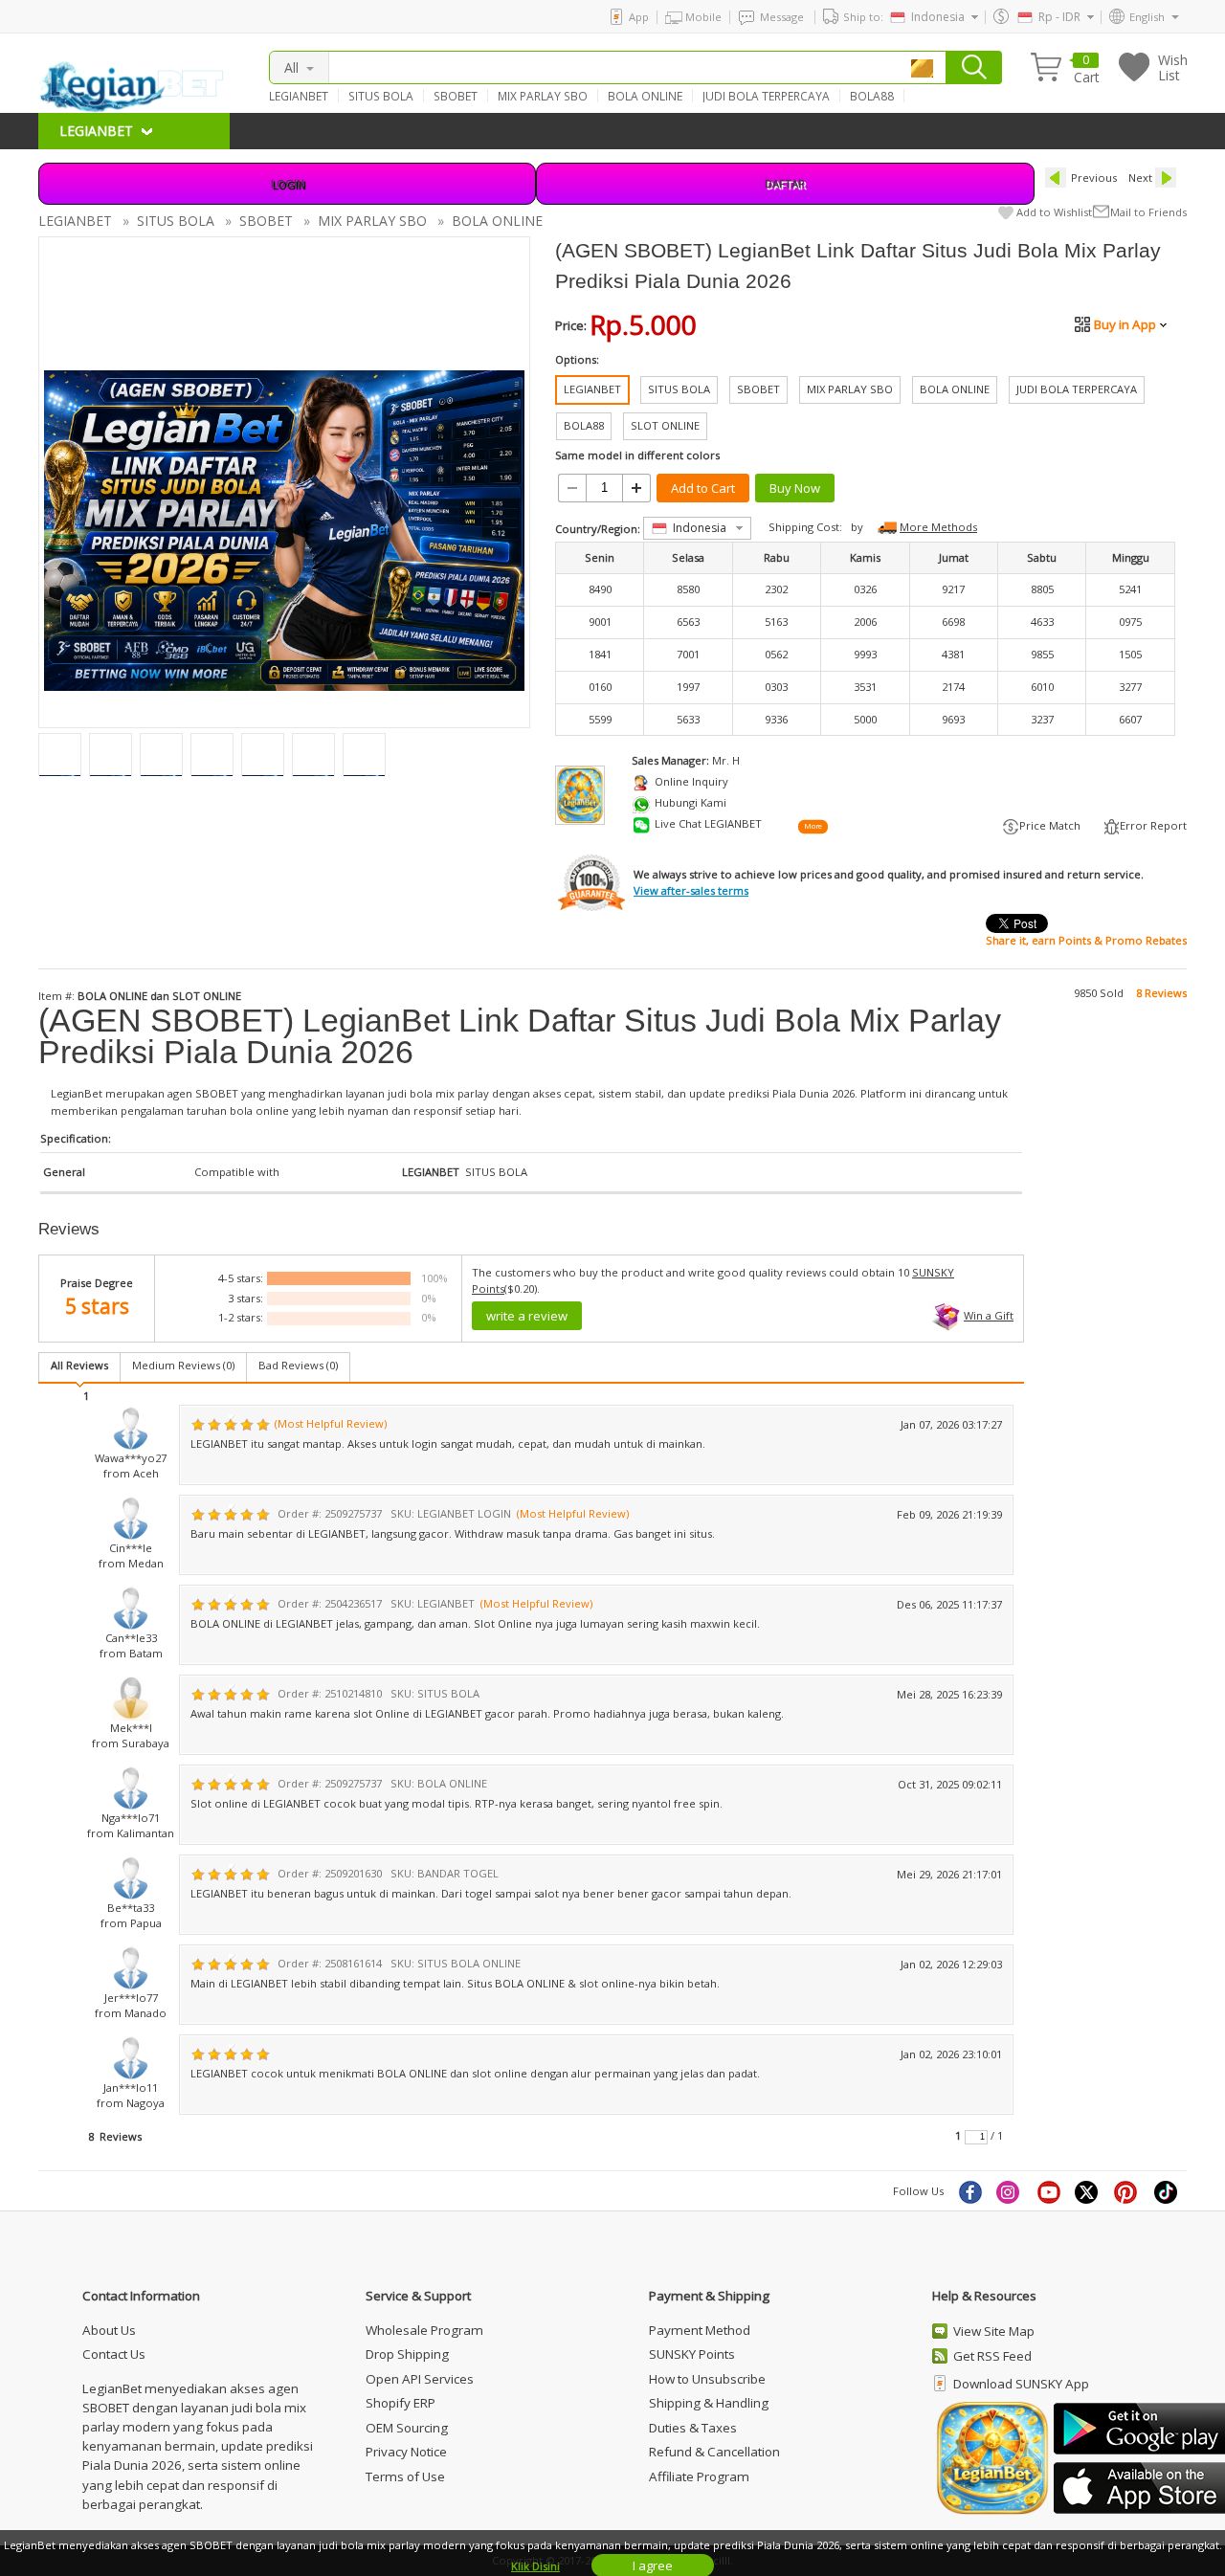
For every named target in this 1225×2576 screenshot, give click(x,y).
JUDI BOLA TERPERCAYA (766, 96)
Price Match (1050, 825)
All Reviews (79, 1365)
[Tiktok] (1167, 2191)
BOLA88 (872, 96)
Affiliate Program (699, 2476)
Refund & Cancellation (714, 2452)
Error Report (1153, 825)
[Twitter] (1088, 2191)
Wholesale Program (424, 2330)
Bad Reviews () (298, 1365)
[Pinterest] (1127, 2191)
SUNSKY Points (692, 2354)
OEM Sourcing (407, 2428)
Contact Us (114, 2354)
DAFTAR (785, 183)
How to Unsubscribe (707, 2379)
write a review (527, 1316)
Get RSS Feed (992, 2356)
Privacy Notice (406, 2452)
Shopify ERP (401, 2403)
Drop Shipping (407, 2354)
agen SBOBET (203, 1093)
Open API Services (420, 2379)
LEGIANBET (299, 96)
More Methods (938, 527)
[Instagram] (1010, 2191)
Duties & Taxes (693, 2428)
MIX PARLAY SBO (543, 96)
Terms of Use (405, 2476)
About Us (109, 2330)
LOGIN (288, 183)
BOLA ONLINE (645, 96)
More (813, 827)
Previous (1094, 178)
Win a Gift (989, 1315)
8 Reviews (1161, 993)
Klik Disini (535, 2566)
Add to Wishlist (1054, 212)
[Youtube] (1049, 2191)
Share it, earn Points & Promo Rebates (1086, 940)
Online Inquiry (691, 781)
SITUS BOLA (381, 96)
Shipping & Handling (709, 2403)
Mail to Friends (1148, 212)
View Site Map (994, 2331)
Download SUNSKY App (1021, 2384)
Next (1140, 178)
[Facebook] (969, 2191)
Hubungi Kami (690, 802)
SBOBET (456, 96)
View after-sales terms (691, 890)
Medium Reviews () (183, 1365)
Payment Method (700, 2330)
